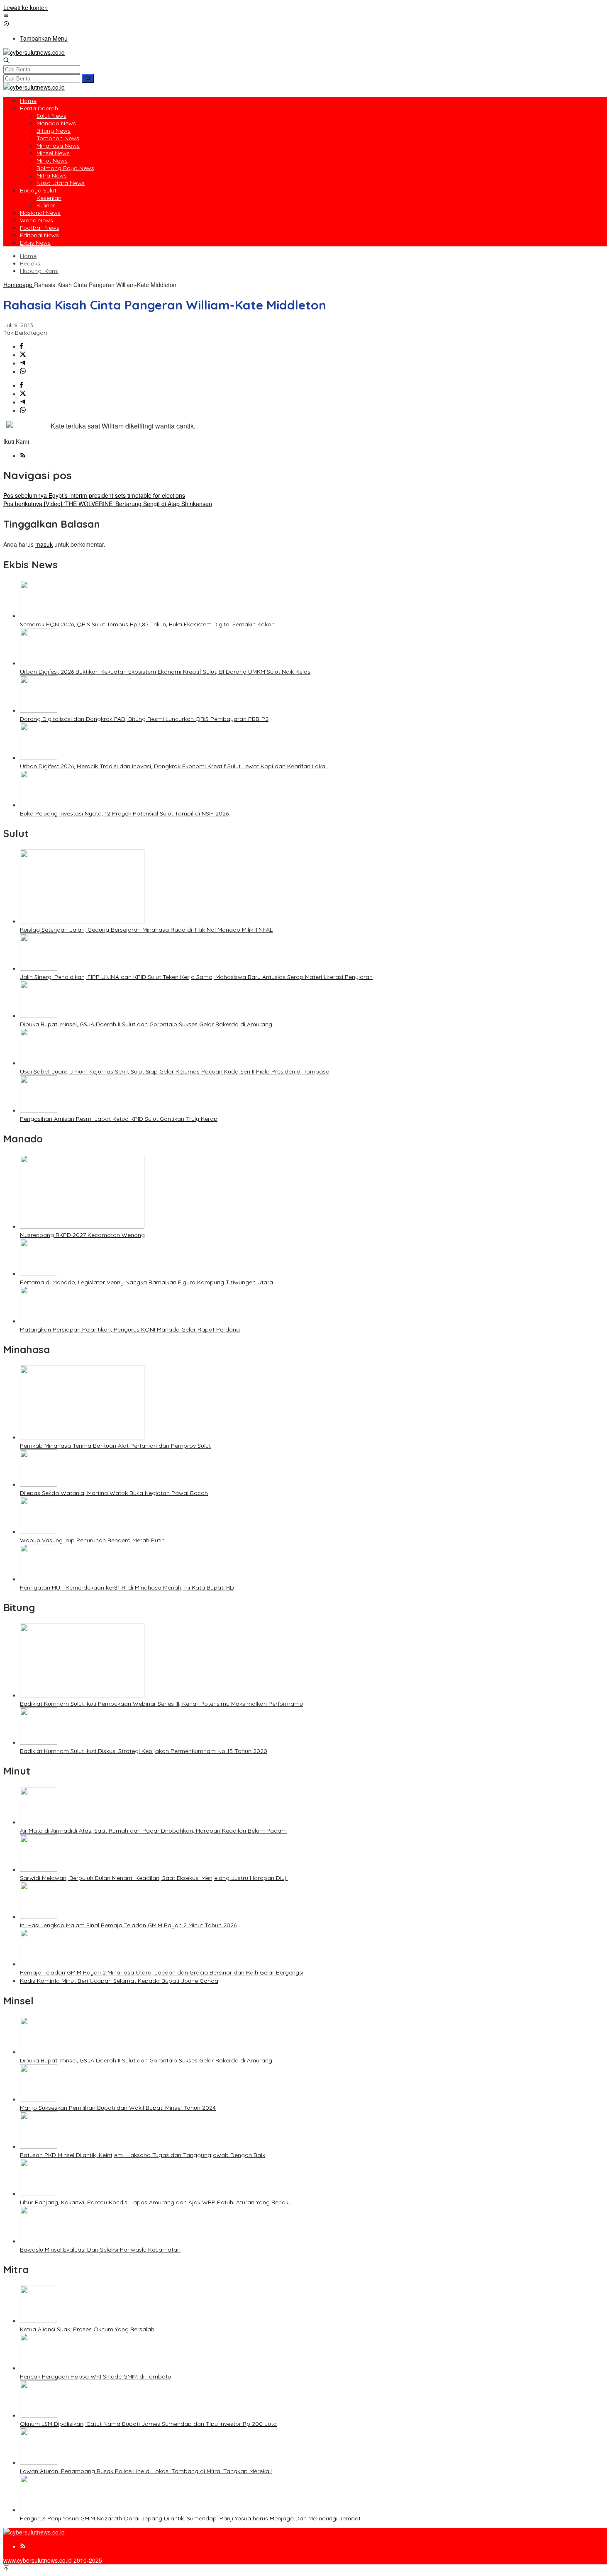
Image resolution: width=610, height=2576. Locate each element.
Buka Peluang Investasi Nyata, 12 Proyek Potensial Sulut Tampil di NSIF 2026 (124, 813)
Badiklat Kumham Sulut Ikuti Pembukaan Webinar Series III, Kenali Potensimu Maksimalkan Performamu (161, 1704)
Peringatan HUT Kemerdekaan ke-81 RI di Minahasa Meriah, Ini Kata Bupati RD (127, 1587)
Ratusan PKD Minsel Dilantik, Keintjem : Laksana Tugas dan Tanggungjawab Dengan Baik (143, 2155)
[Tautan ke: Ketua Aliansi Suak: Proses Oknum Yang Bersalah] (39, 2320)
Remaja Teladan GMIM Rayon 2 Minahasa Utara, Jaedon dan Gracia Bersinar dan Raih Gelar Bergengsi (162, 1972)
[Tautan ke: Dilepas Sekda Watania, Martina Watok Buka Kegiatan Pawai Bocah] (39, 1484)
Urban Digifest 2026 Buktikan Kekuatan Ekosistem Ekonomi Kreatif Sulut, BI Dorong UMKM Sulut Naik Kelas (165, 672)
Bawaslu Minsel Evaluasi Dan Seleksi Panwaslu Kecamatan (100, 2250)
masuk (44, 544)
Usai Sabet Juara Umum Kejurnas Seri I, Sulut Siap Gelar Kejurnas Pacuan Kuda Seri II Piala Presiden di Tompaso (175, 1071)
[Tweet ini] (23, 355)
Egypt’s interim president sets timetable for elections (94, 495)
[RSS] (23, 455)
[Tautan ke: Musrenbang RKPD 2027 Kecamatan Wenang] (82, 1226)
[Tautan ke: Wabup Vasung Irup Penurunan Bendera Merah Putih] (39, 1531)
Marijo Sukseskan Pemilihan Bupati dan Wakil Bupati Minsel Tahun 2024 (118, 2108)
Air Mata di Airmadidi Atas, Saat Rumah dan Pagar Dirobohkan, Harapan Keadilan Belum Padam (153, 1831)
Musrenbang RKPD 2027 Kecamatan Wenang (82, 1235)
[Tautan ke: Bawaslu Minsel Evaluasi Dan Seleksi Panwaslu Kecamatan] (39, 2241)
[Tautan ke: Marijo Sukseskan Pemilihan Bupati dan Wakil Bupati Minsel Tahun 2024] (39, 2099)
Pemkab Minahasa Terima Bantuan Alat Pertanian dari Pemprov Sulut (115, 1446)
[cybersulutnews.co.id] (34, 52)
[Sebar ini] (21, 346)
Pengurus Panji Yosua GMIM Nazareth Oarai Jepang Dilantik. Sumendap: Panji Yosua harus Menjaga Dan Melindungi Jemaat (190, 2518)
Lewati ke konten (26, 7)
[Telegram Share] (23, 363)
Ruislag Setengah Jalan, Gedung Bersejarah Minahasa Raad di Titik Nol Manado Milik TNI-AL (146, 930)
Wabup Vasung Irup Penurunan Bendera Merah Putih (92, 1540)
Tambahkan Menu (44, 38)
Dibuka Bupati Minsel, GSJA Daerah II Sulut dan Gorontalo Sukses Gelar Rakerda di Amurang (146, 1024)
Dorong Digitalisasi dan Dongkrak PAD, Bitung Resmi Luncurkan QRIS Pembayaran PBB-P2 (144, 719)
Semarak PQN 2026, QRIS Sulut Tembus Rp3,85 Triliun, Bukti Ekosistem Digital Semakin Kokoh (147, 624)
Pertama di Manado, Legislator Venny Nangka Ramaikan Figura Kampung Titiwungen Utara (146, 1282)
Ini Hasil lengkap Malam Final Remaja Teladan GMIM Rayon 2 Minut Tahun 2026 (128, 1925)
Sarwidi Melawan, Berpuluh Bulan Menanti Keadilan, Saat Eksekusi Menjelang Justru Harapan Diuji (154, 1878)
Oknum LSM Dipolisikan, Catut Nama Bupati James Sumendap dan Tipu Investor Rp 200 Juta (148, 2424)
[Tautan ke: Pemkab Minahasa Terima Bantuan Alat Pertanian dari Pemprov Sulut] (82, 1437)
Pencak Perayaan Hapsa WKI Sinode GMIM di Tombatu (95, 2376)
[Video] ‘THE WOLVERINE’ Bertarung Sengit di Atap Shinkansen (108, 504)
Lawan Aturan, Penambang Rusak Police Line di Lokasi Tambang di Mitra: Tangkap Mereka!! (146, 2471)
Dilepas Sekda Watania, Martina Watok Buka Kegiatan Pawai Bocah (114, 1493)
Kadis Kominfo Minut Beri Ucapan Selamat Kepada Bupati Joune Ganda (119, 1981)
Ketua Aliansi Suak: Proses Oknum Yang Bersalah (87, 2329)
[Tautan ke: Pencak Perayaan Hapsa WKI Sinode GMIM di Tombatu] (39, 2368)
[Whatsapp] (23, 371)
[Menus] (6, 16)
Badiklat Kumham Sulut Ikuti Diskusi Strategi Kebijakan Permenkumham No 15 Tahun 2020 (144, 1751)
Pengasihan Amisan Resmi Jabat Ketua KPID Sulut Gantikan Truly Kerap (119, 1119)
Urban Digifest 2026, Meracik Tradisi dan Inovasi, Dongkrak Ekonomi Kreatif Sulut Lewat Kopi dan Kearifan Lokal (173, 766)
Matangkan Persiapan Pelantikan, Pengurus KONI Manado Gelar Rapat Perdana (130, 1329)
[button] (88, 78)
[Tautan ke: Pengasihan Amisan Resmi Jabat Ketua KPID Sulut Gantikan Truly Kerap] (39, 1110)
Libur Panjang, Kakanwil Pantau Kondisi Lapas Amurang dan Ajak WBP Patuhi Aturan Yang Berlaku (156, 2202)
